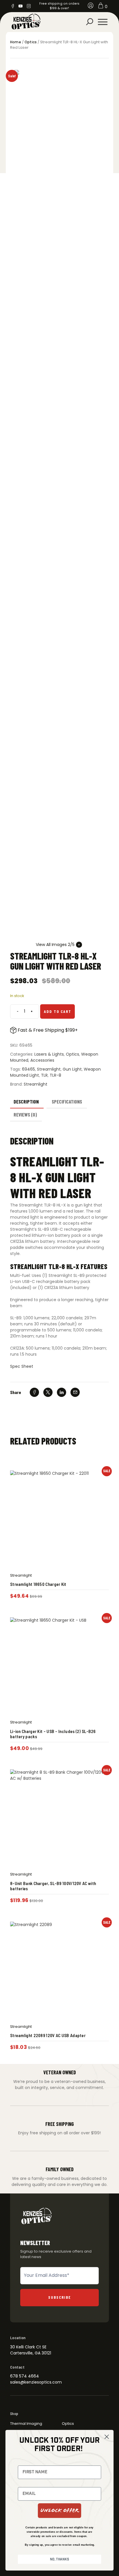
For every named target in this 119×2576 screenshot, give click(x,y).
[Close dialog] (107, 2437)
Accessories (42, 1060)
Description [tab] (26, 1101)
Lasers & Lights (49, 1054)
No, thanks (59, 2559)
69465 (28, 1069)
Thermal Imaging (26, 2424)
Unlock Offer (59, 2511)
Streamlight (49, 1069)
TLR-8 (55, 1075)
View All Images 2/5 (55, 945)
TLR (44, 1075)
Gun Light (72, 1069)
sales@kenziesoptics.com (36, 2382)
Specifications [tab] (67, 1101)
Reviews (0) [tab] (25, 1114)
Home (16, 42)
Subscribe (60, 2297)
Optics (31, 42)
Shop (14, 2414)
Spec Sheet (22, 1366)
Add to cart (58, 1011)
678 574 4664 (25, 2376)
